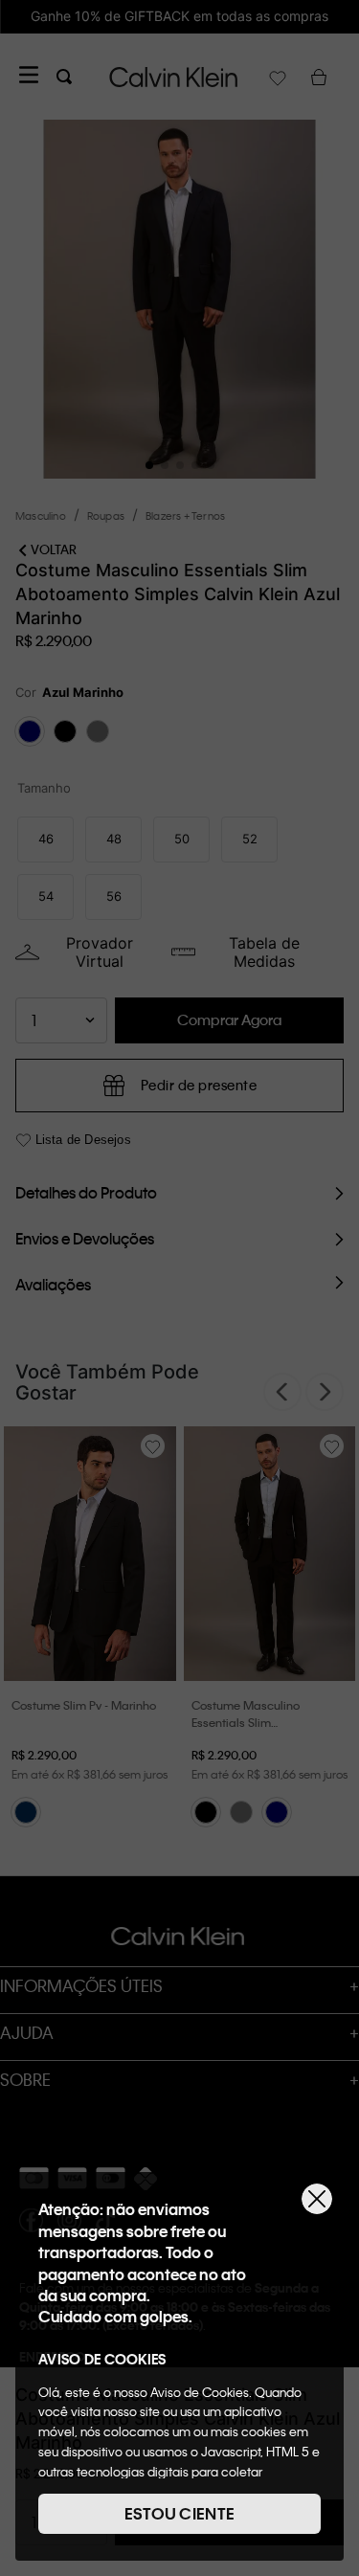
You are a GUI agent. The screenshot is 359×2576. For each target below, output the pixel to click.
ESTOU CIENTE (180, 2513)
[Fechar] (317, 2199)
